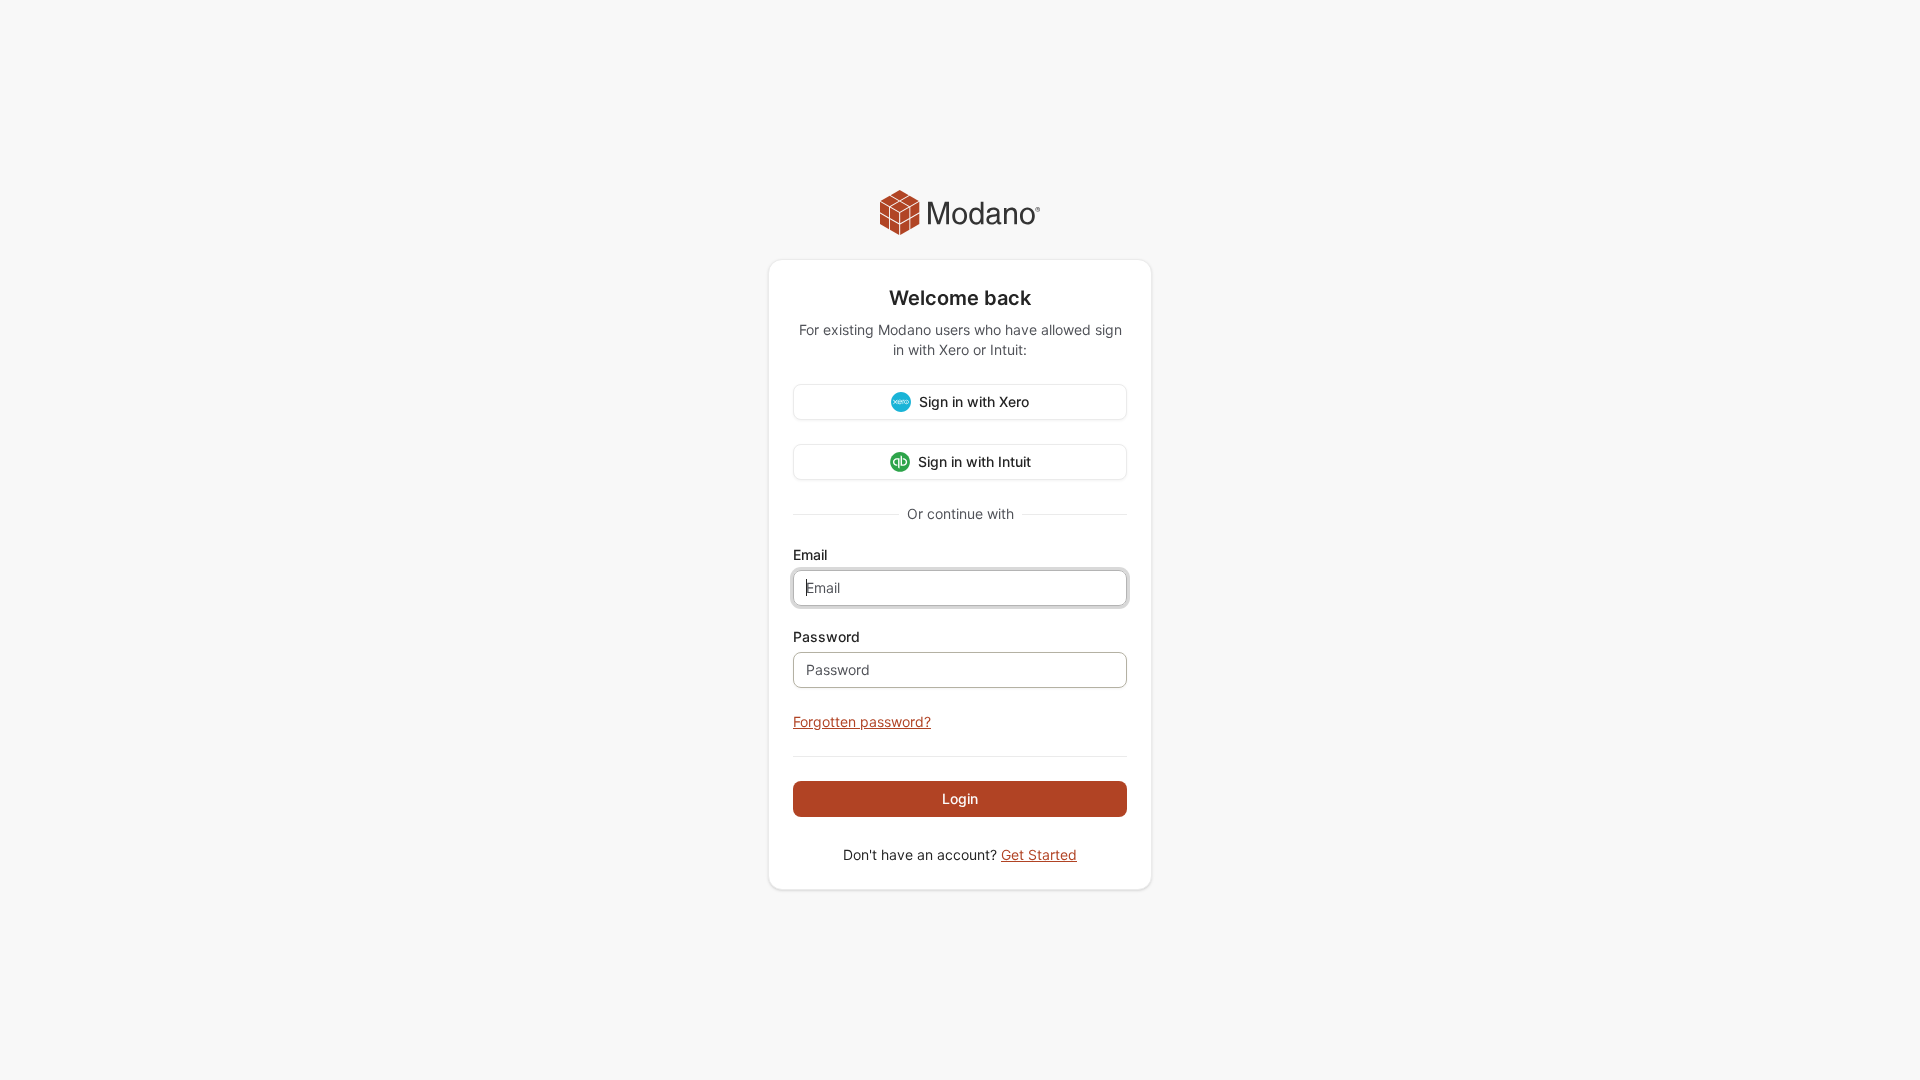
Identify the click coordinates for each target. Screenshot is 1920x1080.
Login (960, 798)
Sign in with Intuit (974, 461)
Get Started (1039, 854)
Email (810, 555)
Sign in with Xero (974, 401)
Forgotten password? (862, 721)
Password (826, 637)
